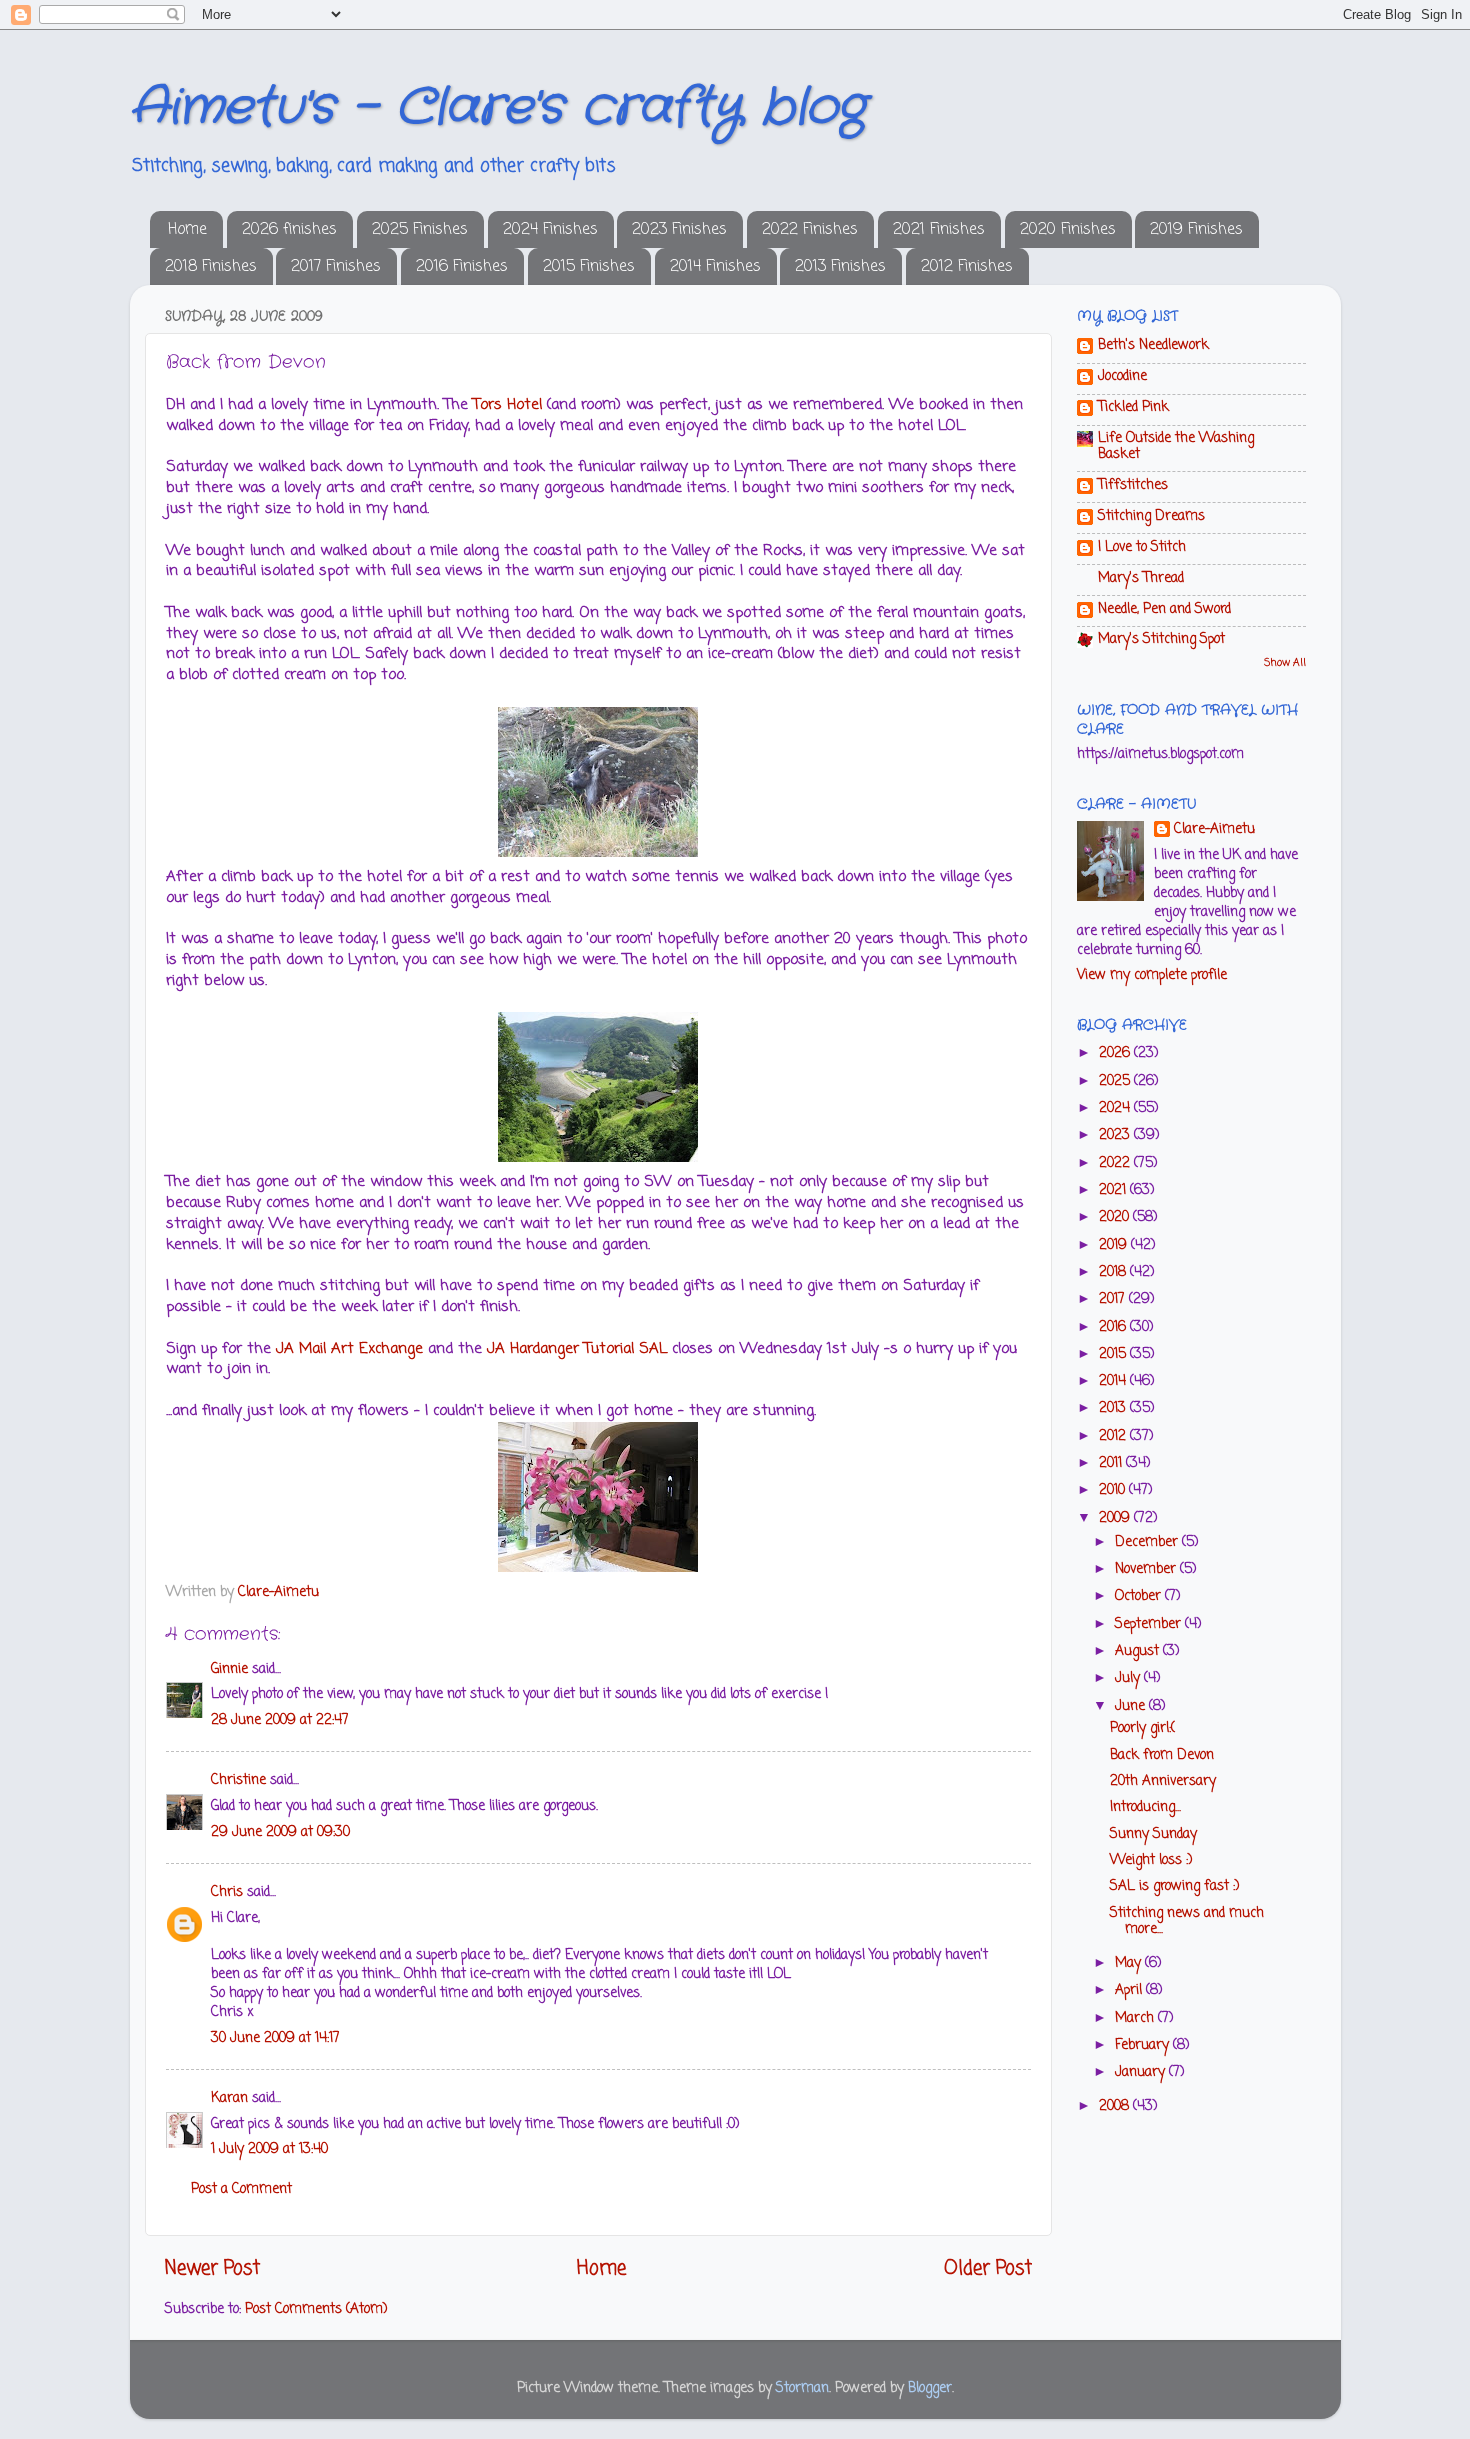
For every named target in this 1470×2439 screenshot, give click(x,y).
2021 (1114, 1190)
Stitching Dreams (1151, 516)
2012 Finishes (967, 267)
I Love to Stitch (1142, 547)
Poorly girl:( (1142, 1728)
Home (187, 230)
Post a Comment (241, 2189)
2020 (1116, 1217)
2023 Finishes (679, 230)
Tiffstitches (1133, 485)
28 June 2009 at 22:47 (280, 1720)
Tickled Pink (1133, 407)
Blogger (930, 2388)
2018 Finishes (211, 267)
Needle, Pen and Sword (1164, 609)
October (1140, 1596)
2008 (1116, 2106)
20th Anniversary (1163, 1781)
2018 (1114, 1272)
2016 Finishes (462, 267)
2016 (1114, 1327)
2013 (1114, 1408)
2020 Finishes (1068, 230)
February (1144, 2045)
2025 (1116, 1081)
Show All (1285, 663)
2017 (1114, 1299)
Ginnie (229, 1669)
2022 (1116, 1163)
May (1130, 1963)
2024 (1116, 1108)
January (1142, 2072)
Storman (802, 2388)
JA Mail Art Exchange (349, 1349)
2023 (1116, 1135)
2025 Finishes (420, 230)
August (1139, 1651)
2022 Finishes (810, 230)
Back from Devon (1162, 1755)
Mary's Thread (1141, 578)
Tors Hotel (507, 405)
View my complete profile (1152, 975)
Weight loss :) (1151, 1860)
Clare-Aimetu (1214, 830)
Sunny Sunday (1153, 1834)
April (1130, 1990)
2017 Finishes (336, 267)
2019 (1115, 1245)
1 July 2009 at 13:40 (269, 2149)
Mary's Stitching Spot (1161, 639)
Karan (229, 2098)
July (1129, 1678)
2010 (1114, 1490)
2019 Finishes (1196, 230)
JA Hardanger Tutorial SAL (579, 1349)
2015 (1114, 1354)
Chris (227, 1892)
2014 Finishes (715, 267)
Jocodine (1122, 376)
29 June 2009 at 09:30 (280, 1832)
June (1132, 1706)
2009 (1116, 1518)
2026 (1116, 1053)
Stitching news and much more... (1187, 1921)
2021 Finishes (939, 230)
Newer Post (212, 2269)
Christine (238, 1780)
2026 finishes (289, 230)
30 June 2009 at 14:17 (275, 2038)
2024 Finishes (550, 230)
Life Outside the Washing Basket (1176, 446)
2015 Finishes (589, 267)
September (1150, 1624)
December (1148, 1542)
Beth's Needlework (1153, 345)
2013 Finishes (840, 267)
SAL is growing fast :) (1174, 1886)
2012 (1114, 1436)
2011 (1112, 1463)
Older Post (988, 2269)
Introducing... (1145, 1807)
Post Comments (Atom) (316, 2309)
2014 (1114, 1381)
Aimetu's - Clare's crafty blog (497, 108)
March (1136, 2018)
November (1147, 1569)
